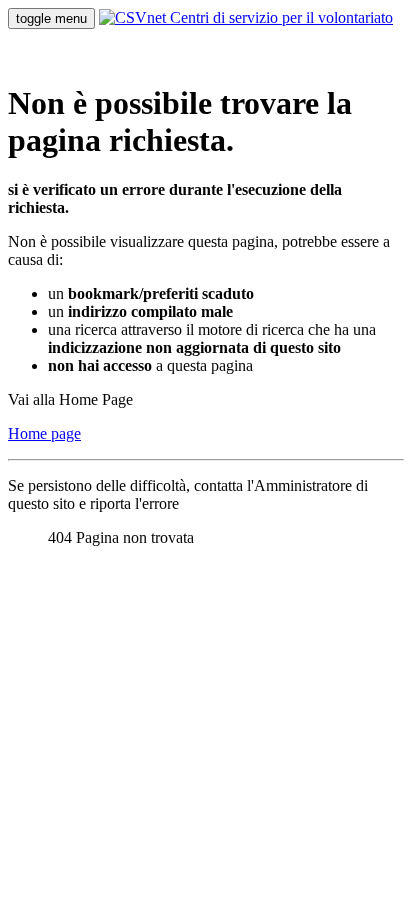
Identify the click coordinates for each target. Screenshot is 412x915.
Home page (44, 433)
